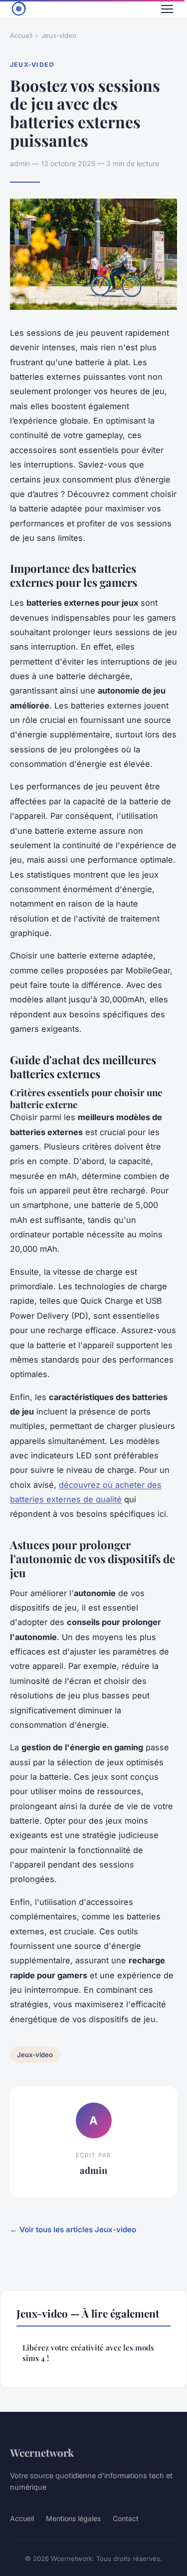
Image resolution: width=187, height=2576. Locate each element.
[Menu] (167, 9)
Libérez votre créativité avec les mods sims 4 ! (88, 2353)
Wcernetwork (42, 2452)
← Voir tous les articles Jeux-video (73, 2229)
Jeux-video (59, 35)
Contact (126, 2518)
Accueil (21, 35)
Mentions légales (73, 2518)
